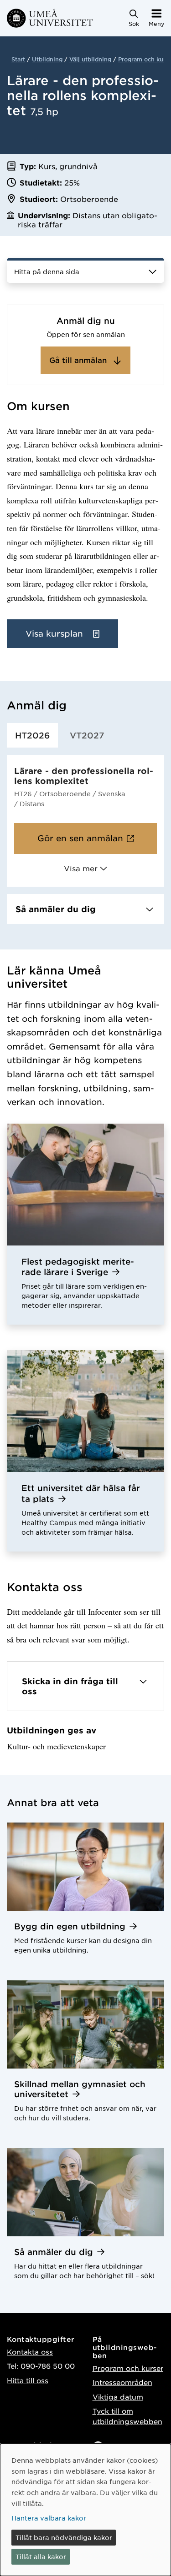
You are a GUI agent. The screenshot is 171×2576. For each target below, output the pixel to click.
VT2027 (87, 735)
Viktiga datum (118, 2397)
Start (18, 59)
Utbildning (47, 59)
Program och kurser (128, 2368)
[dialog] (85, 2510)
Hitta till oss (28, 2380)
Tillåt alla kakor (41, 2556)
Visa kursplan (56, 633)
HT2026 (32, 735)
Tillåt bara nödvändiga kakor (64, 2537)
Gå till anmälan (79, 360)
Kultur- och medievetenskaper (56, 1746)
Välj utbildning (90, 59)
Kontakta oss (30, 2352)
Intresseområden (122, 2382)
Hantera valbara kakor (49, 2518)
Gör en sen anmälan (80, 838)
